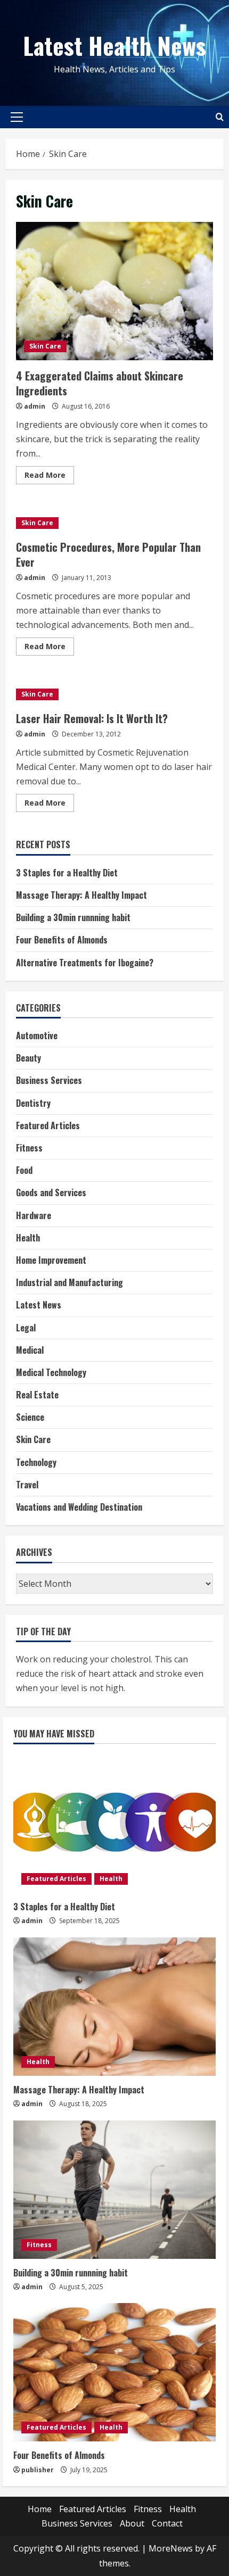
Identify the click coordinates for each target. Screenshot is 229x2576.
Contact (167, 2523)
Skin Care (45, 346)
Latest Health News (114, 45)
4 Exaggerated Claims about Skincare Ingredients (114, 291)
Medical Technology (51, 1372)
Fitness (29, 1148)
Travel (27, 1485)
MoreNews (171, 2548)
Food (24, 1170)
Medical (30, 1350)
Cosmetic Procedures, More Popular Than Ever (108, 554)
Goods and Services (51, 1192)
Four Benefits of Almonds (62, 940)
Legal (26, 1328)
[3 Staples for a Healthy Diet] (114, 1824)
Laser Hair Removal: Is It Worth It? (92, 718)
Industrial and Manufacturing (69, 1282)
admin (35, 406)
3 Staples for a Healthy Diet (67, 873)
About (132, 2523)
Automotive (37, 1036)
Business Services (49, 1080)
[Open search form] (220, 117)
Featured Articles (48, 1125)
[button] (17, 117)
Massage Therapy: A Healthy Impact (81, 895)
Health (28, 1238)
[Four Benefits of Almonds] (114, 2372)
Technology (36, 1462)
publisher (38, 2470)
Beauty (28, 1058)
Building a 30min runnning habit (73, 917)
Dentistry (33, 1103)
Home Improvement (51, 1260)
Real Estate (37, 1395)
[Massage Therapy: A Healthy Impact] (114, 2007)
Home (40, 2509)
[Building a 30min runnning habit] (114, 2190)
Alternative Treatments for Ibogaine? (85, 963)
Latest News (39, 1305)
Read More (49, 477)
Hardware (34, 1215)
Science (30, 1417)
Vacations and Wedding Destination (79, 1507)
